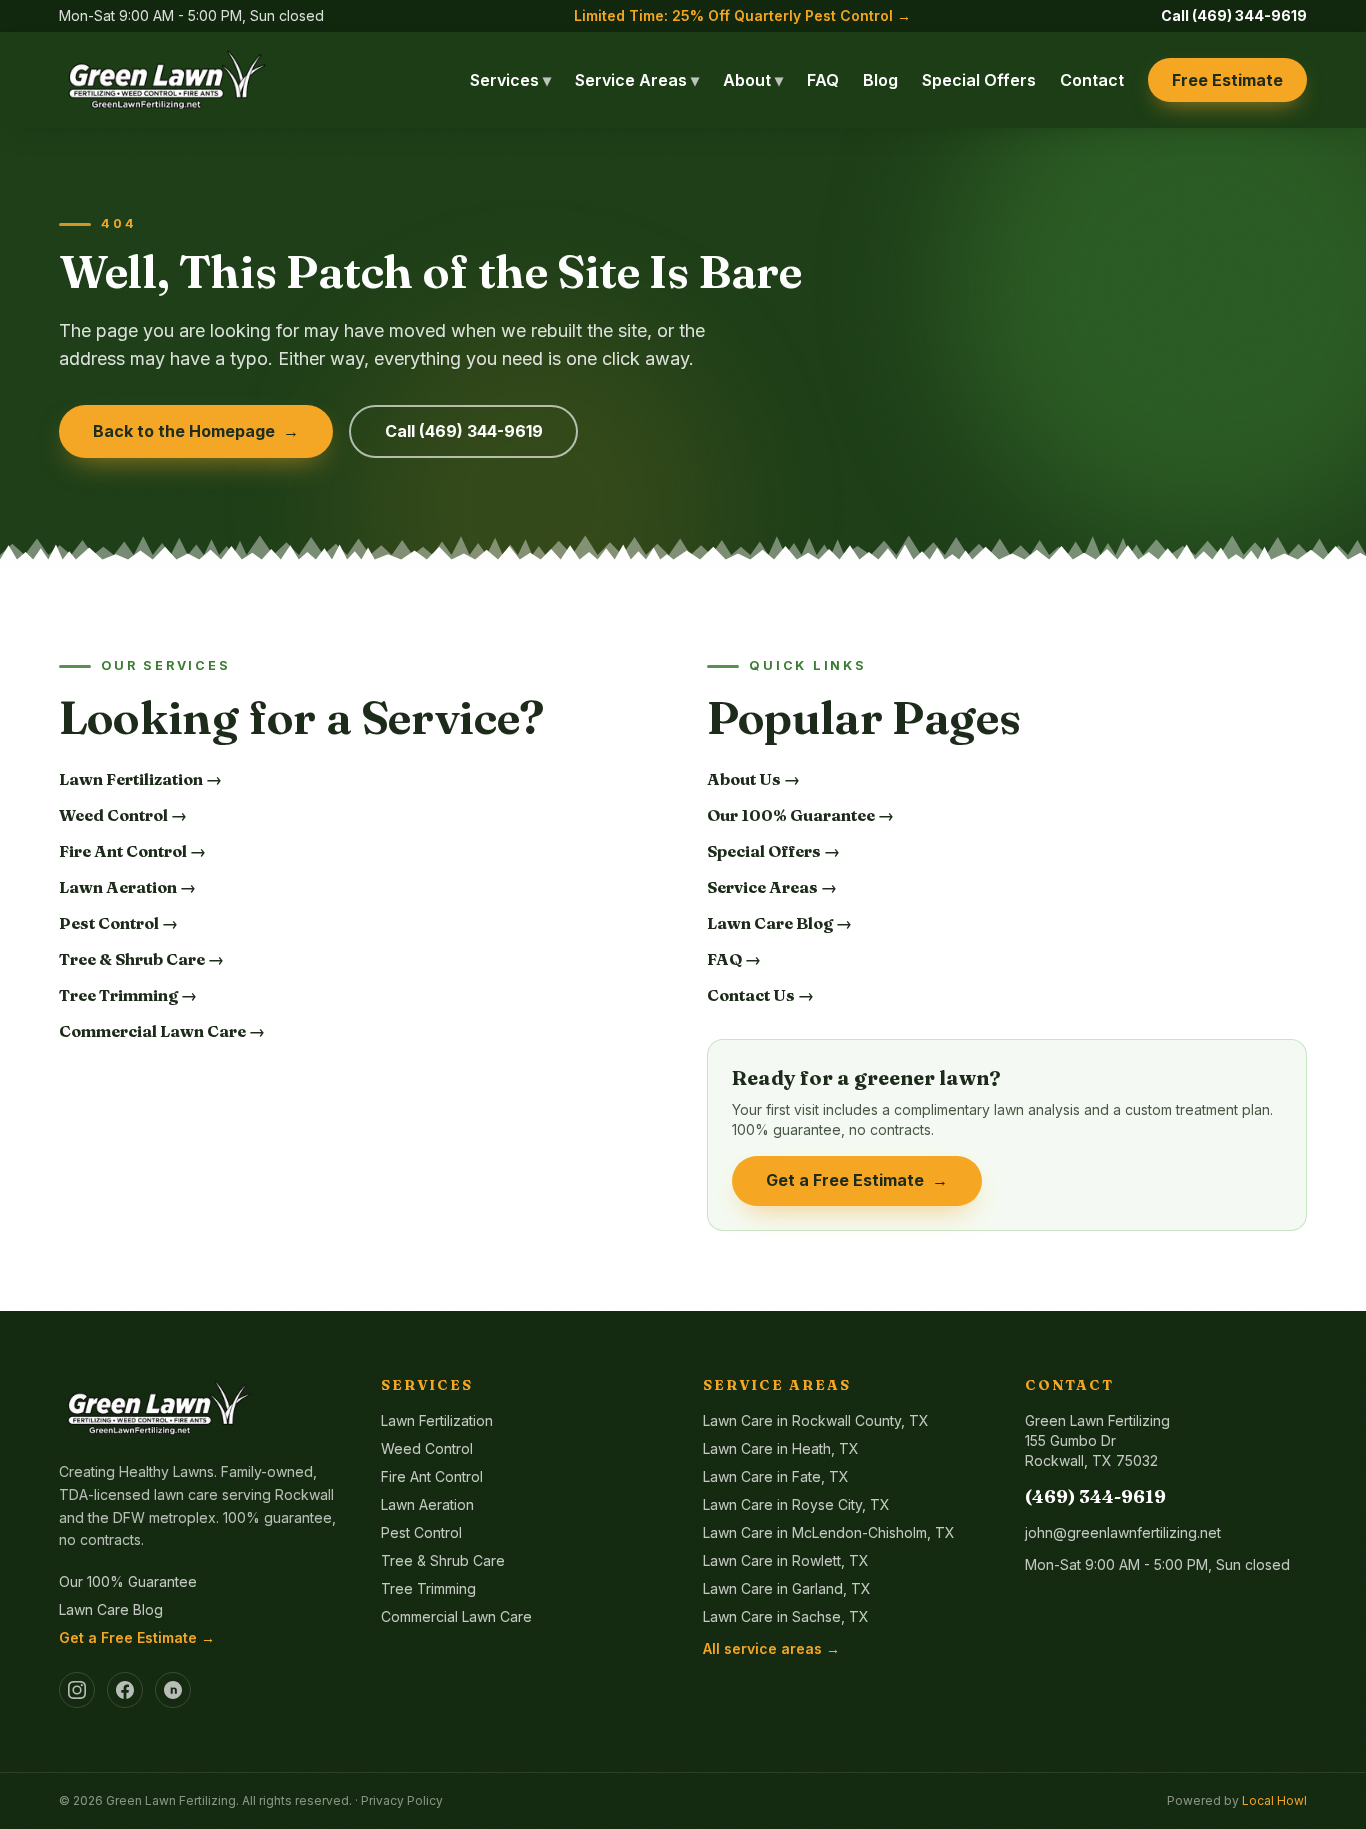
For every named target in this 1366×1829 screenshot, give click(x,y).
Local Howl (1274, 1800)
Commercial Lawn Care (456, 1616)
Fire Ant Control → (132, 851)
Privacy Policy (402, 1800)
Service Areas (637, 80)
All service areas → (771, 1648)
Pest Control (421, 1532)
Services (510, 80)
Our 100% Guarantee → (800, 815)
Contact (1092, 80)
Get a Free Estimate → (137, 1637)
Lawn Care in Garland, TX (787, 1588)
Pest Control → (118, 923)
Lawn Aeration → (127, 887)
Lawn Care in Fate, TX (776, 1476)
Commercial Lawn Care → (162, 1031)
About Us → (753, 779)
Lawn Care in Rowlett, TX (786, 1560)
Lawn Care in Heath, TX (781, 1448)
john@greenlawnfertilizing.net (1123, 1532)
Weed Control (427, 1448)
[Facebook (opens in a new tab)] (125, 1690)
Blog (880, 80)
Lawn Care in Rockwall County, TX (816, 1420)
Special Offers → (773, 851)
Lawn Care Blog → (779, 923)
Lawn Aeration (427, 1504)
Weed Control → (123, 815)
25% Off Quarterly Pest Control (742, 15)
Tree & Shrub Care (443, 1560)
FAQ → (734, 959)
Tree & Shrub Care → (141, 959)
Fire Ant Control (432, 1476)
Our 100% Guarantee (128, 1581)
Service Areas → (772, 887)
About (753, 80)
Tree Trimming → (128, 995)
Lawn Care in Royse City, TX (796, 1504)
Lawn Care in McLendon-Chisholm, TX (829, 1532)
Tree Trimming (428, 1588)
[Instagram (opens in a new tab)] (77, 1690)
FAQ (823, 80)
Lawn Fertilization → (140, 779)
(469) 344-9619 (1095, 1496)
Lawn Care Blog (111, 1609)
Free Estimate (1227, 80)
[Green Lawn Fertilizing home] (167, 80)
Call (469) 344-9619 (1234, 15)
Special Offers (979, 80)
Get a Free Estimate (857, 1180)
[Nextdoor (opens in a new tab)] (173, 1690)
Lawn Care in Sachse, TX (786, 1616)
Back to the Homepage (196, 431)
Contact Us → (760, 995)
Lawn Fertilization (437, 1420)
